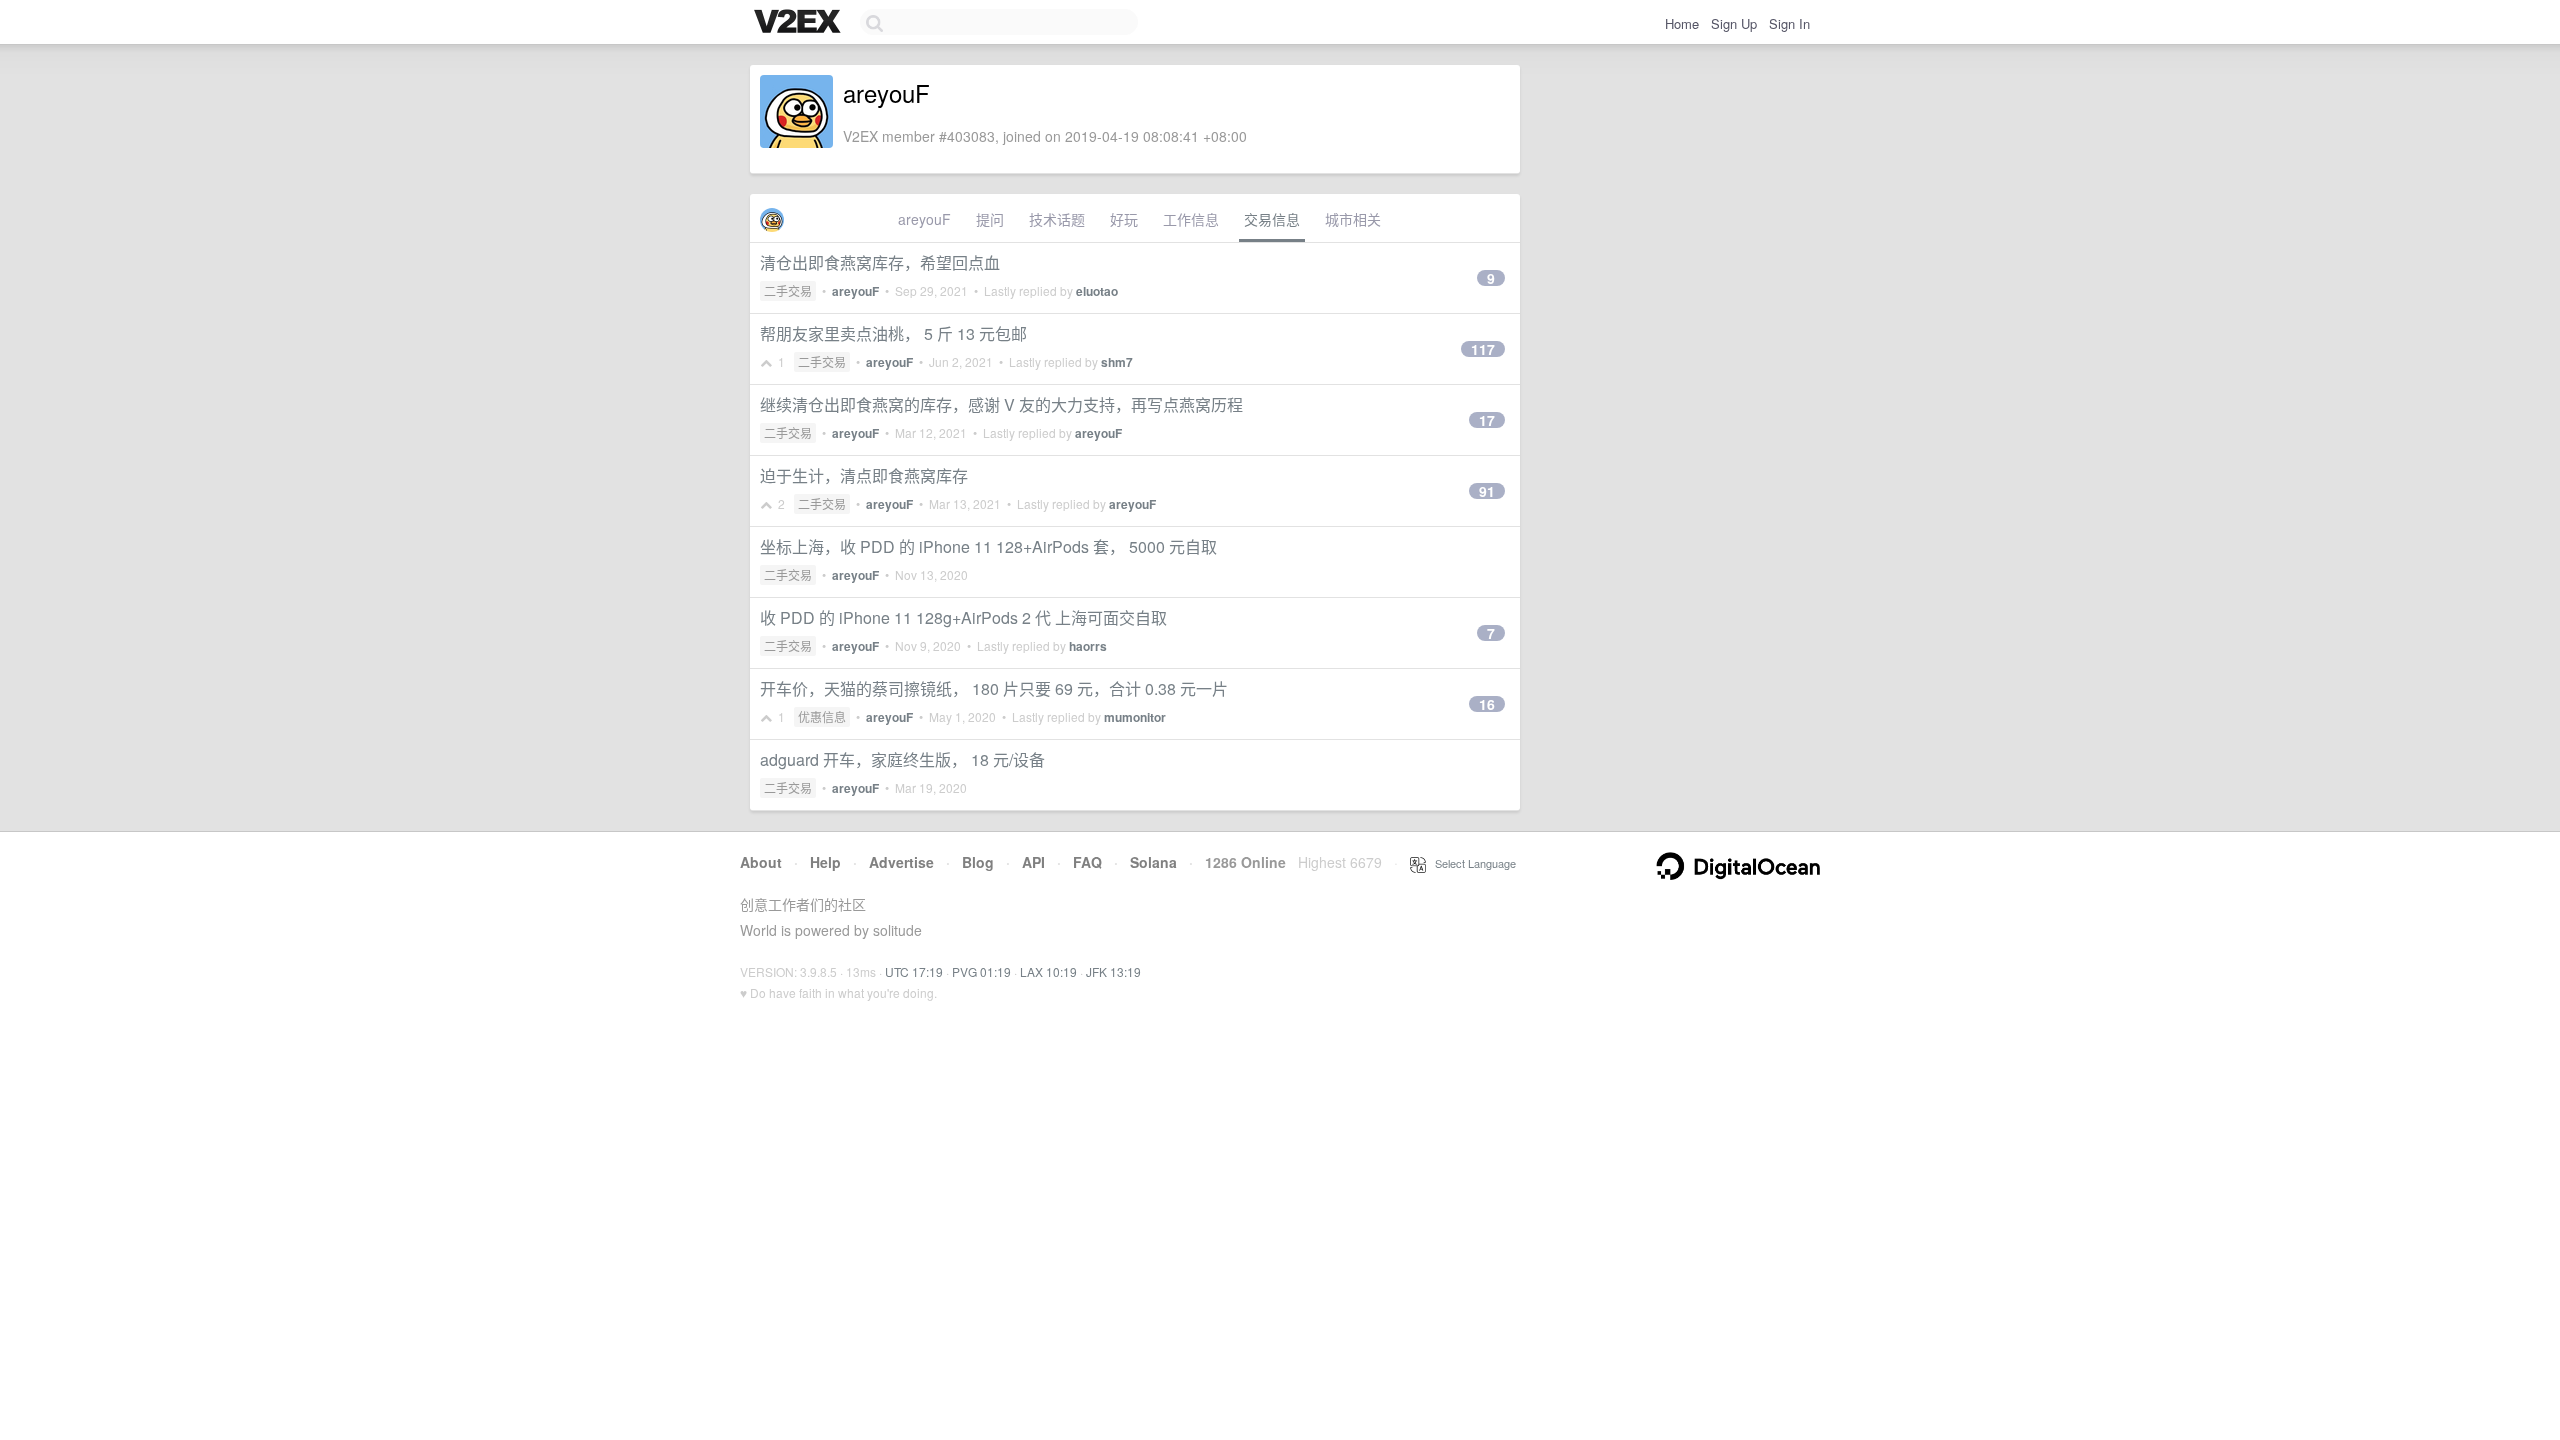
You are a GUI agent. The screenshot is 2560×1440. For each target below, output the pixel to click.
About (761, 862)
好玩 (1124, 219)
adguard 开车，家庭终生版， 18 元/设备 (902, 759)
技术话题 (1057, 219)
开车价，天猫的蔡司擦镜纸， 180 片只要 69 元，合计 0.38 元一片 (994, 688)
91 (1487, 491)
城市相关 (1353, 219)
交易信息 (1272, 219)
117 (1483, 349)
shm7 (1117, 362)
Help (825, 862)
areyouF (924, 219)
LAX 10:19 (1048, 971)
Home (1682, 23)
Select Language (1471, 863)
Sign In (1789, 23)
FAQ (1087, 862)
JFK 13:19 (1113, 971)
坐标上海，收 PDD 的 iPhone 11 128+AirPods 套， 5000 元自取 (988, 546)
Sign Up (1734, 23)
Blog (978, 862)
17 (1487, 420)
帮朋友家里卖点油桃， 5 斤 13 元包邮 (893, 333)
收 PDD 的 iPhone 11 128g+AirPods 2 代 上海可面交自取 (963, 617)
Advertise (901, 862)
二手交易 (788, 290)
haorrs (1088, 646)
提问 (990, 219)
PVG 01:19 (981, 971)
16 (1487, 704)
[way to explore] (800, 23)
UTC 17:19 (914, 971)
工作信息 (1191, 219)
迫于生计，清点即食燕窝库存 (864, 475)
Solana (1153, 862)
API (1033, 862)
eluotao (1097, 291)
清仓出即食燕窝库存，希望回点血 (880, 262)
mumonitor (1135, 717)
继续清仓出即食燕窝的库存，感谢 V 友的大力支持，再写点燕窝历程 (1001, 404)
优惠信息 (822, 716)
